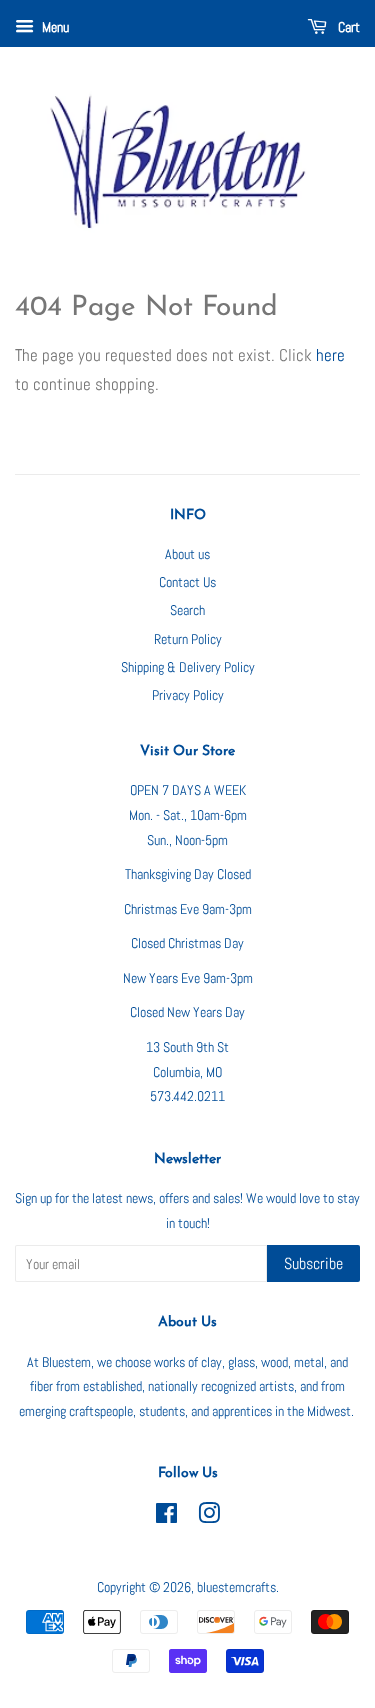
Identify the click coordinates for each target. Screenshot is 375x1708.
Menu (54, 27)
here (330, 355)
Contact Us (187, 582)
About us (187, 554)
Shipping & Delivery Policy (188, 667)
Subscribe (313, 1263)
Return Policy (188, 639)
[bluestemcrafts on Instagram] (209, 1517)
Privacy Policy (188, 695)
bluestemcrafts (236, 1587)
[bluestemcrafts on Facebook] (166, 1517)
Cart (347, 27)
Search (187, 610)
